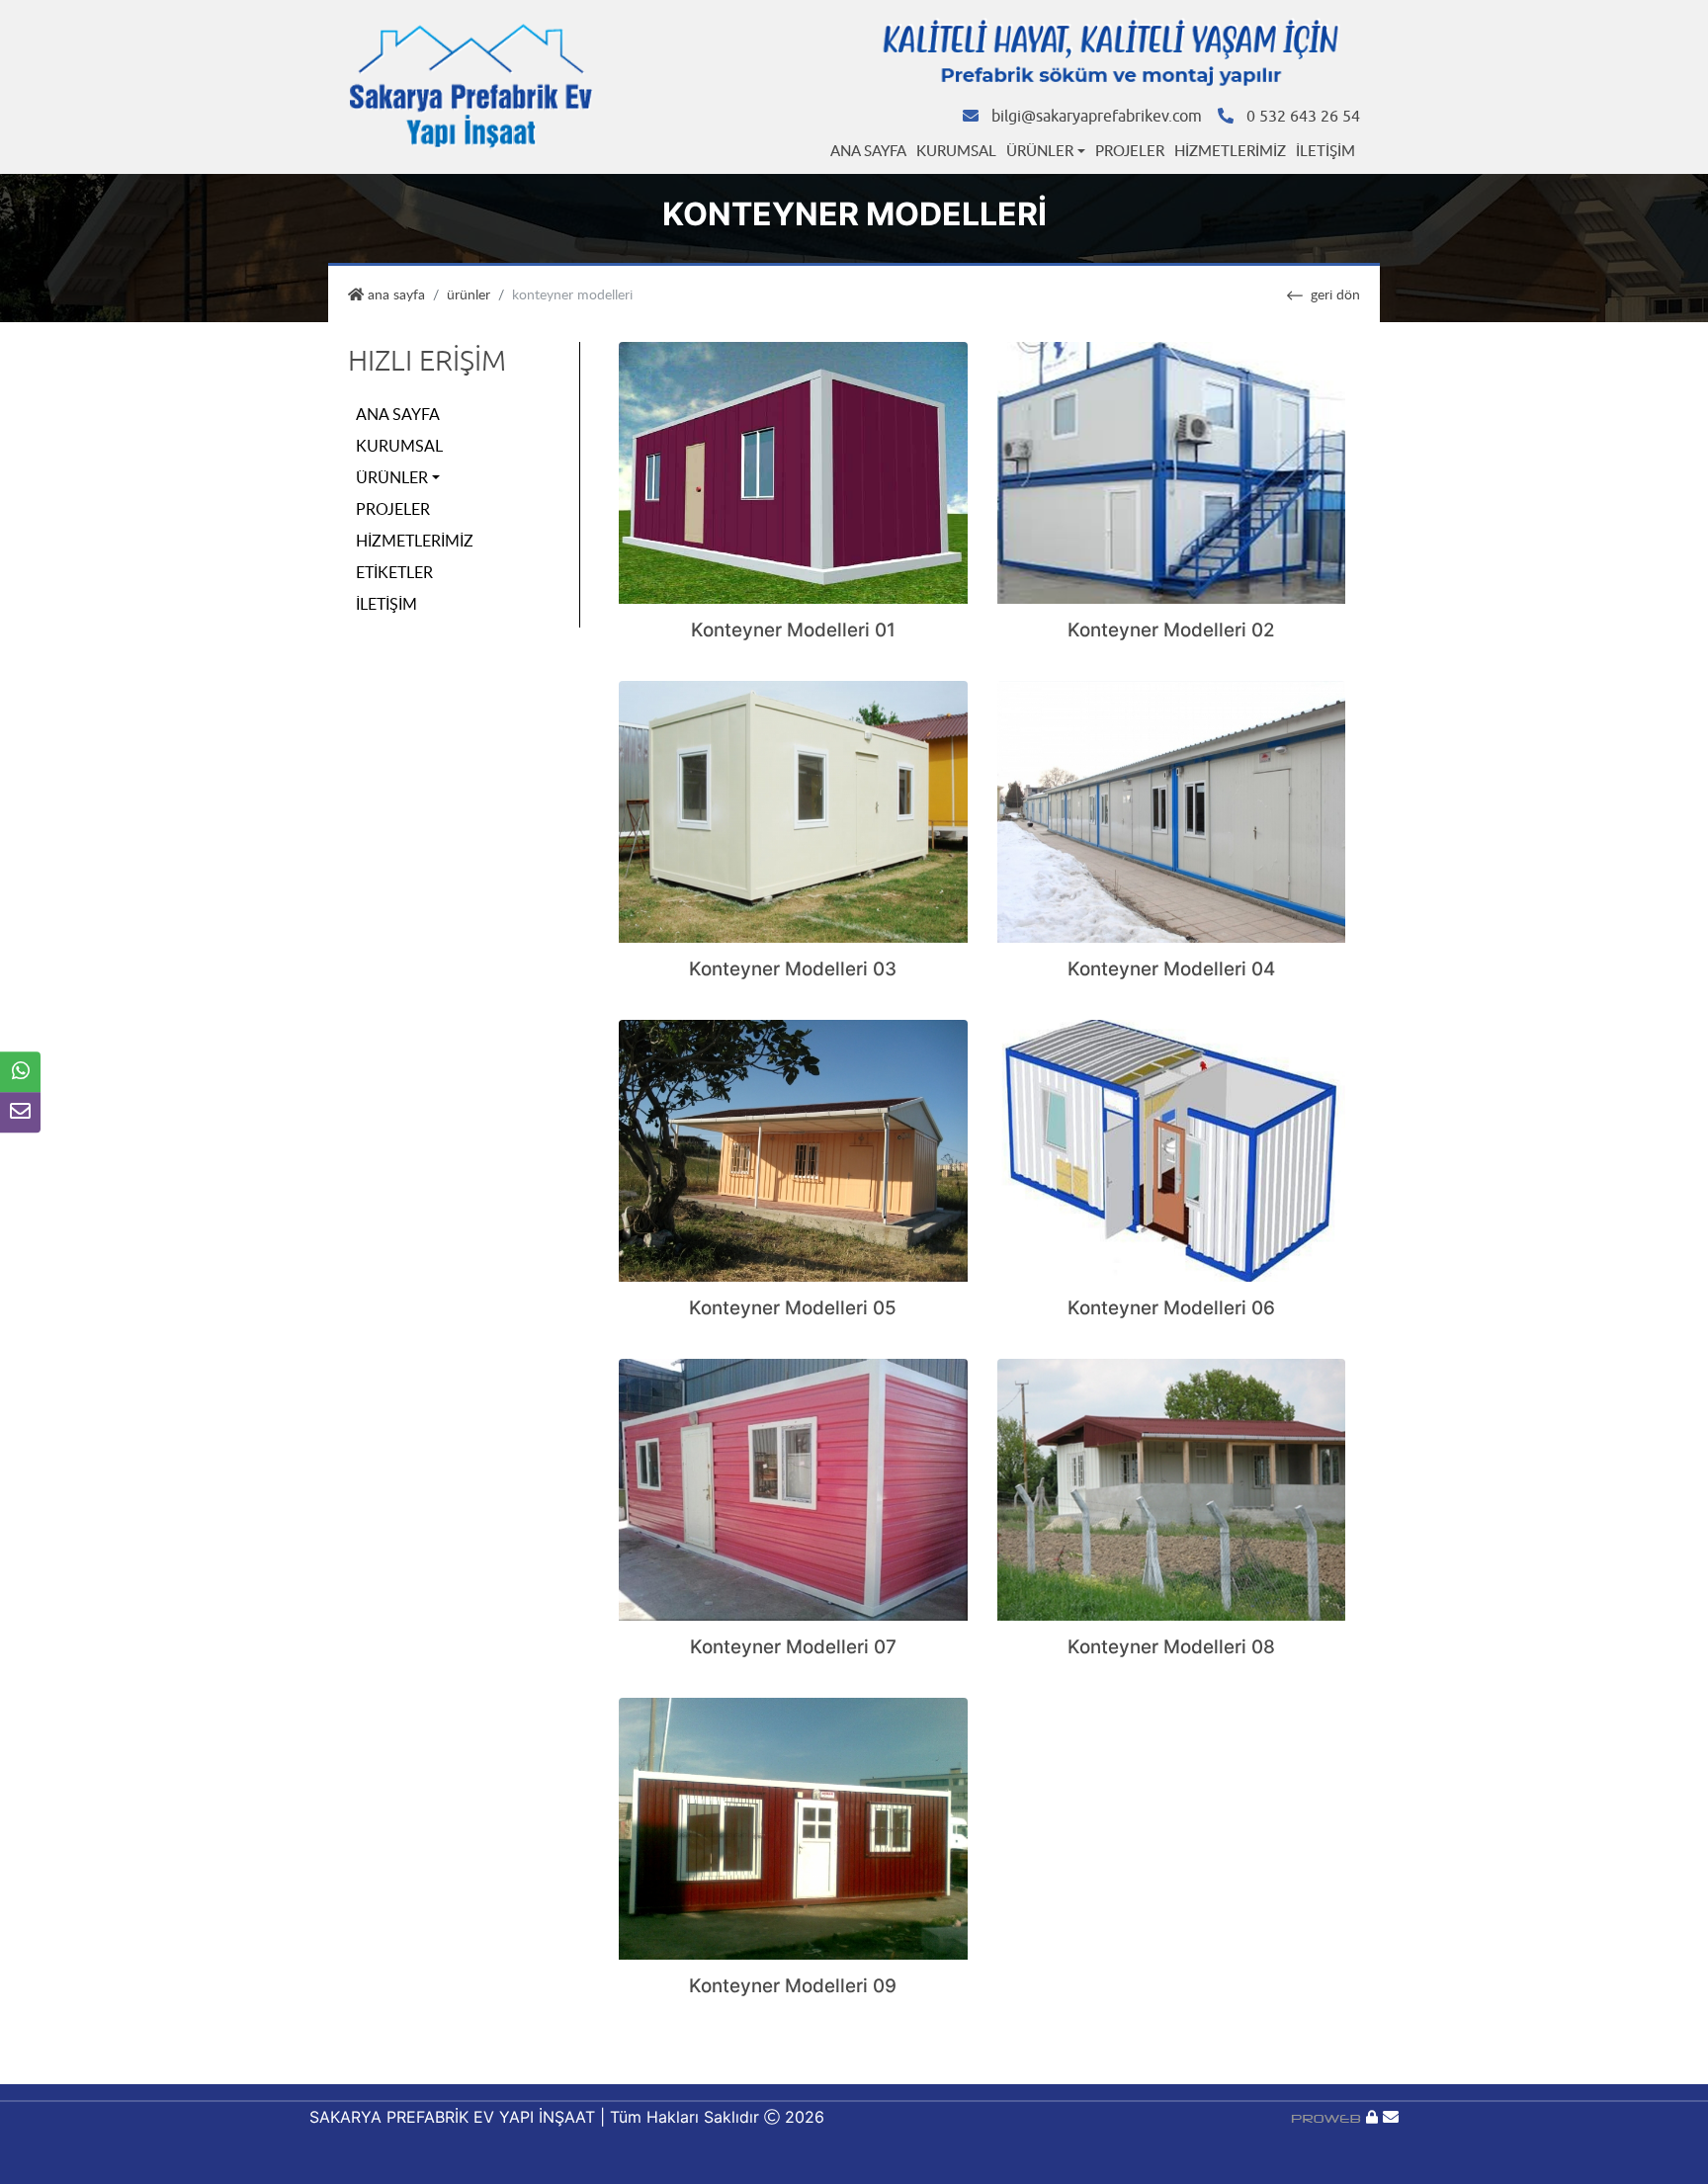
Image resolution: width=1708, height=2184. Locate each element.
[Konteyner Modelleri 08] (1172, 1488)
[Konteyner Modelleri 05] (793, 1149)
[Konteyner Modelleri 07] (793, 1488)
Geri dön (1335, 294)
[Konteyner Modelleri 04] (1172, 810)
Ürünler (1040, 150)
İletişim (1325, 150)
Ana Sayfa (868, 150)
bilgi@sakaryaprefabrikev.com (1097, 117)
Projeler (1130, 150)
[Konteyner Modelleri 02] (1172, 471)
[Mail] (1391, 2117)
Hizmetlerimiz (1230, 150)
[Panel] (1372, 2117)
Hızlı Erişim (427, 361)
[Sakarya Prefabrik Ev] (471, 86)
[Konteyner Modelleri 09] (793, 1827)
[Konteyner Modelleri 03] (793, 810)
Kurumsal (956, 150)
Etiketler (394, 572)
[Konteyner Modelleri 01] (793, 471)
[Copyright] (1328, 2117)
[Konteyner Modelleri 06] (1172, 1149)
